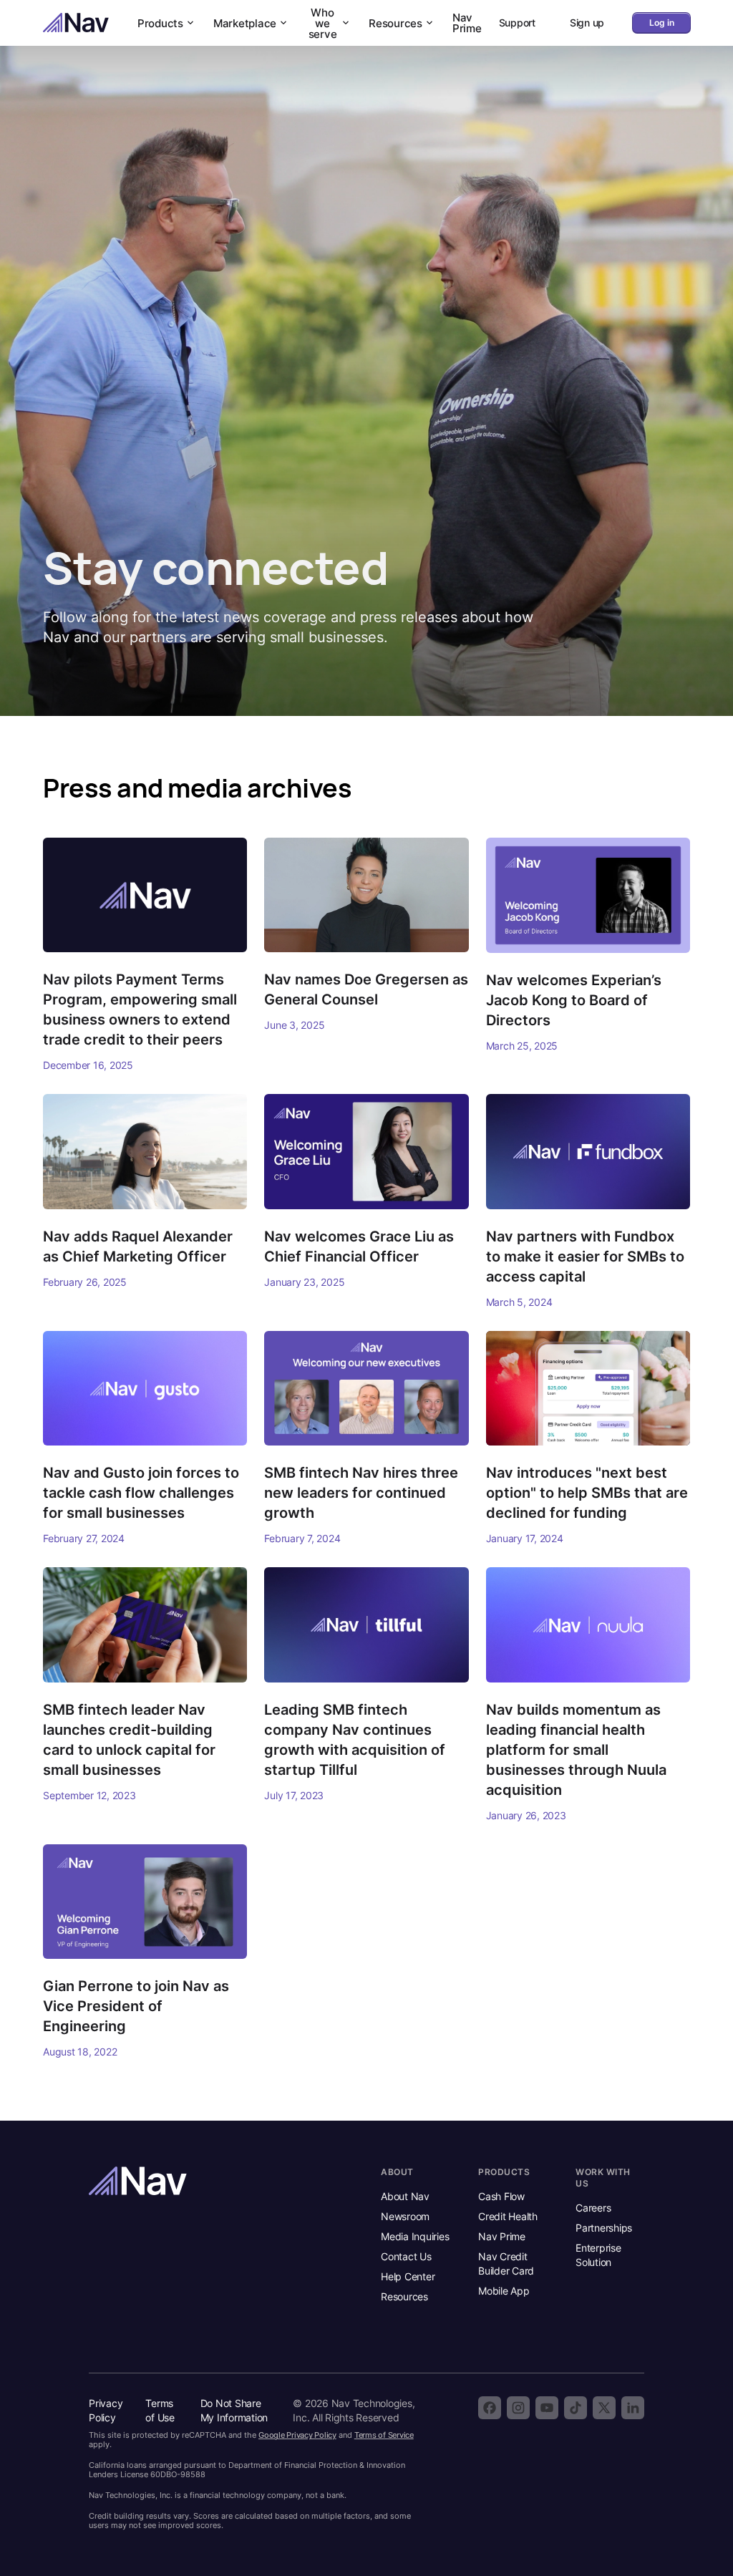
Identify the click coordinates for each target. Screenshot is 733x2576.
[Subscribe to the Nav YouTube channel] (547, 2408)
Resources (395, 23)
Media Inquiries (415, 2236)
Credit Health (508, 2216)
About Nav (405, 2196)
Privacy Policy (106, 2410)
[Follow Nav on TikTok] (576, 2408)
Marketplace (245, 23)
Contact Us (406, 2256)
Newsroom (405, 2216)
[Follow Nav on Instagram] (518, 2408)
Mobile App (504, 2291)
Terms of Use (160, 2410)
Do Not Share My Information (234, 2410)
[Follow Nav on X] (604, 2408)
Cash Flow (501, 2196)
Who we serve (323, 23)
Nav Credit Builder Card (506, 2263)
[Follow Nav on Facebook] (490, 2408)
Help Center (408, 2276)
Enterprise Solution (598, 2255)
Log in (662, 23)
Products (160, 23)
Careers (593, 2208)
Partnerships (604, 2228)
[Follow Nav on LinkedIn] (633, 2408)
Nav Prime (467, 23)
